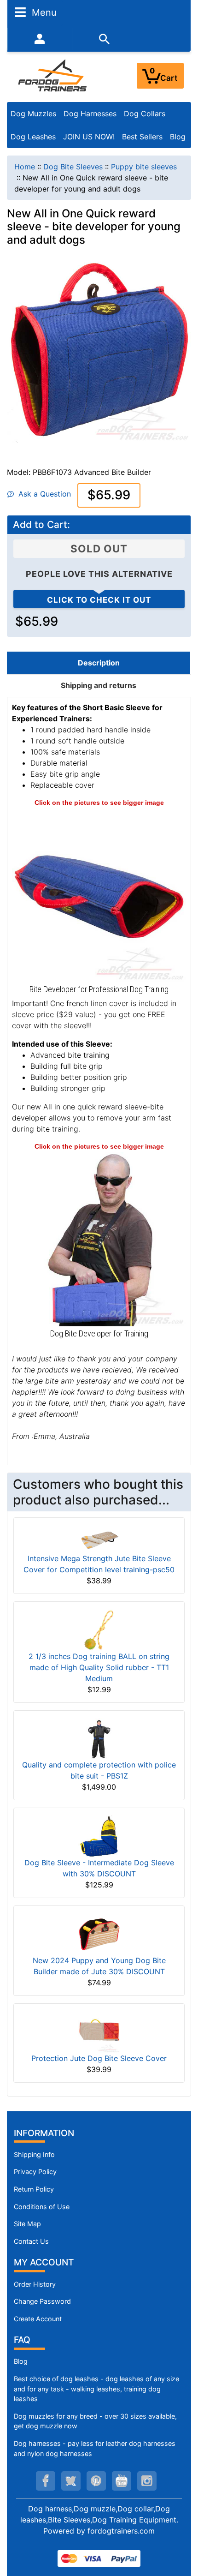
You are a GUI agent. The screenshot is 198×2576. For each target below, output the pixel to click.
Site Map (27, 2224)
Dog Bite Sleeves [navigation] (73, 167)
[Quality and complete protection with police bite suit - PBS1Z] (99, 1738)
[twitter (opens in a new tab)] (71, 2481)
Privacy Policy (35, 2172)
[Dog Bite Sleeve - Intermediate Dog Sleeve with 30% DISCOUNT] (99, 1835)
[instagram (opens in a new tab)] (147, 2481)
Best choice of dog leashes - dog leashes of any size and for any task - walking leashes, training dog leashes (96, 2389)
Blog (178, 137)
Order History (35, 2284)
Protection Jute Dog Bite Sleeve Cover (99, 2058)
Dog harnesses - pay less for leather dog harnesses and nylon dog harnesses (95, 2448)
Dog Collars (145, 114)
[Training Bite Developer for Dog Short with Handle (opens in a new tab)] (99, 1238)
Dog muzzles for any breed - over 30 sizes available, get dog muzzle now (95, 2421)
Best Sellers (142, 137)
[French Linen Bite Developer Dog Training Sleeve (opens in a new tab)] (99, 894)
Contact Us (31, 2241)
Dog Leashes (33, 137)
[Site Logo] (53, 75)
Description (99, 663)
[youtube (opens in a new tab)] (122, 2481)
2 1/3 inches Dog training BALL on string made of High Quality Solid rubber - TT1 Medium (99, 1667)
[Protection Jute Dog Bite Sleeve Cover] (99, 2031)
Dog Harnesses (90, 114)
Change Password (42, 2301)
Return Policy (34, 2189)
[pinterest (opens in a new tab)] (96, 2481)
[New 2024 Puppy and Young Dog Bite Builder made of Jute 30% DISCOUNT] (99, 1933)
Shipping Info (34, 2154)
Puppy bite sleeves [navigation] (144, 167)
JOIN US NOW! (89, 137)
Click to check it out (99, 600)
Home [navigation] (25, 167)
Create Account (38, 2319)
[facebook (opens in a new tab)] (46, 2481)
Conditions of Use (42, 2207)
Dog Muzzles (33, 114)
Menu (43, 12)
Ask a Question (42, 494)
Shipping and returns (99, 685)
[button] (181, 2530)
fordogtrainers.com (121, 2531)
